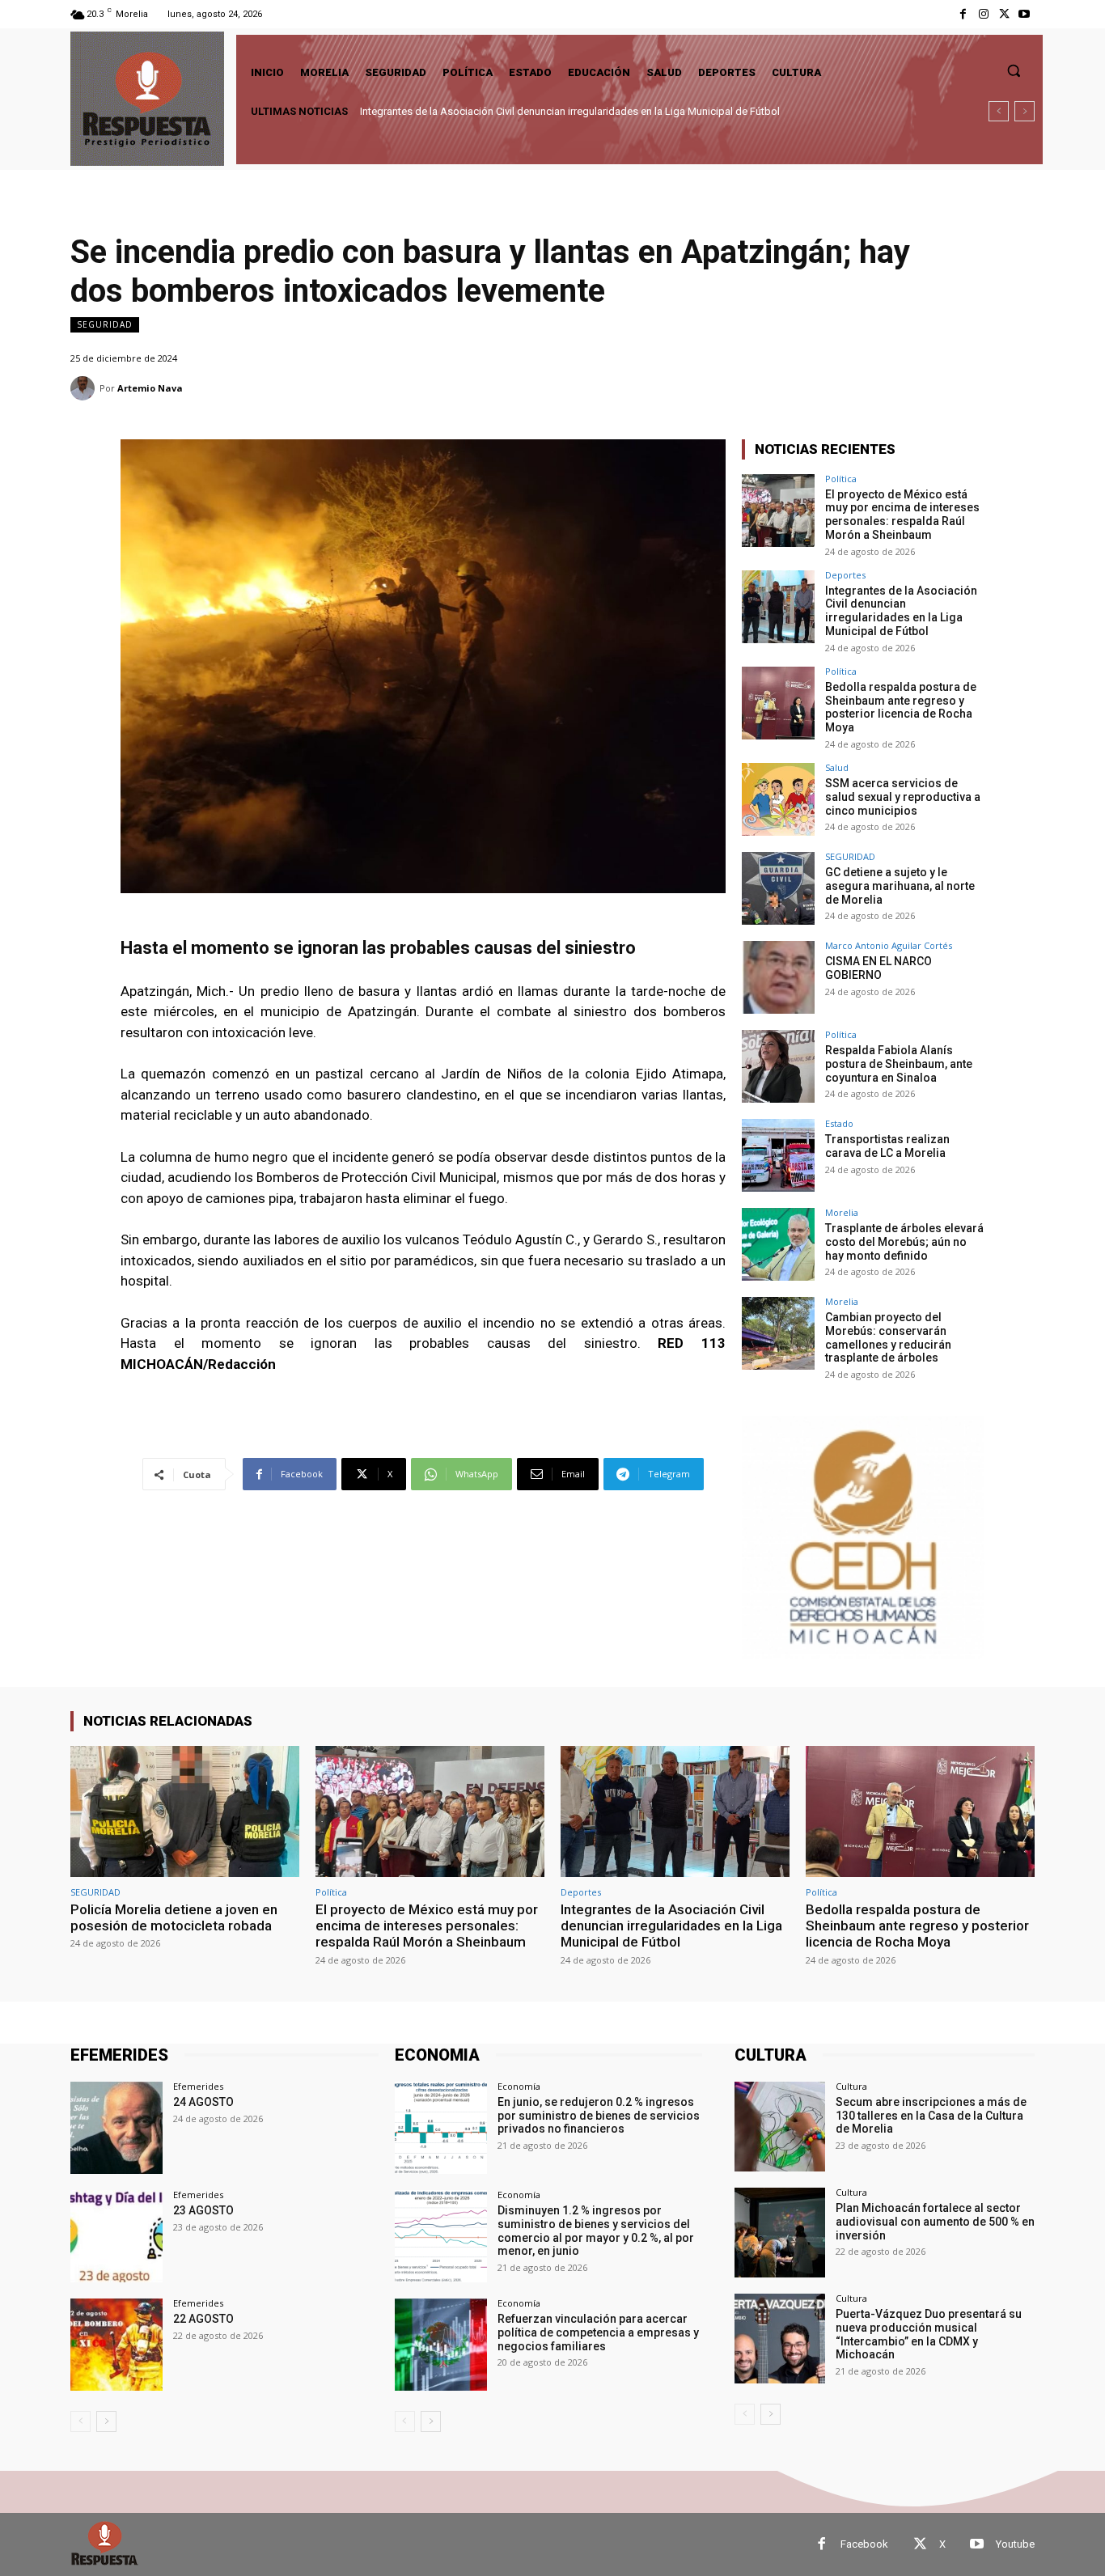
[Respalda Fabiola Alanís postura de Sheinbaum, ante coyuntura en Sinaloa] (778, 1066)
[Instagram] (983, 14)
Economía (519, 2086)
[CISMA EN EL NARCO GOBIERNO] (778, 977)
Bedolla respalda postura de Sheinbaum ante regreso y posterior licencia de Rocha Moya (567, 111)
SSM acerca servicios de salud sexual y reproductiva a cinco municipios (903, 797)
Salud (837, 767)
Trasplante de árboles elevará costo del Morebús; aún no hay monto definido (904, 1242)
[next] (1025, 111)
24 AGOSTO (203, 2102)
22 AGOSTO (203, 2319)
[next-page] (106, 2421)
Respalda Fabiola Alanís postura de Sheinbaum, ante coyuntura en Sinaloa (899, 1064)
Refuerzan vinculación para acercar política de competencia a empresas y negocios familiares (598, 2332)
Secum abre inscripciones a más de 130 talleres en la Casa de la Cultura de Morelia (931, 2116)
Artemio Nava (150, 388)
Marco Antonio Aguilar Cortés (889, 945)
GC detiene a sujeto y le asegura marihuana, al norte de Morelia (900, 886)
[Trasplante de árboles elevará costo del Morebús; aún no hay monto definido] (778, 1244)
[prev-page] (80, 2421)
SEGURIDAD (105, 324)
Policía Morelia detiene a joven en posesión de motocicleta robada (174, 1917)
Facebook (864, 2544)
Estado (839, 1123)
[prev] (999, 111)
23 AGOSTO (203, 2210)
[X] (1004, 14)
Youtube (1015, 2544)
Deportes (845, 575)
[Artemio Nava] (85, 388)
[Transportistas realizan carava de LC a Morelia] (778, 1155)
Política (841, 479)
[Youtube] (1025, 14)
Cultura (851, 2086)
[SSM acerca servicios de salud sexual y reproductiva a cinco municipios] (778, 799)
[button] (1014, 70)
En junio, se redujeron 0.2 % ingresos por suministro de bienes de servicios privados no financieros (599, 2116)
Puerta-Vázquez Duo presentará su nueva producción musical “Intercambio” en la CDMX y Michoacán (929, 2334)
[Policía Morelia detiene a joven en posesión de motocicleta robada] (185, 1811)
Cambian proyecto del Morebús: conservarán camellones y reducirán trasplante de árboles (888, 1337)
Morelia (842, 1212)
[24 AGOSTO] (116, 2128)
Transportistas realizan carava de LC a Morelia (887, 1146)
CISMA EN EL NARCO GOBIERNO (878, 968)
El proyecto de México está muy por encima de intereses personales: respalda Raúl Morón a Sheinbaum (902, 515)
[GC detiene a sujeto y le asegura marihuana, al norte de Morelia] (778, 888)
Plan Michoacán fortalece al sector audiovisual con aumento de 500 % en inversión (935, 2222)
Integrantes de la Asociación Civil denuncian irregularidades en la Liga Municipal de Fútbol (901, 611)
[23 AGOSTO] (116, 2236)
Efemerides (198, 2086)
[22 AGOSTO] (116, 2345)
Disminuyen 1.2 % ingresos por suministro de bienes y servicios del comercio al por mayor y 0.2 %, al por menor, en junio (596, 2231)
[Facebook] (963, 14)
